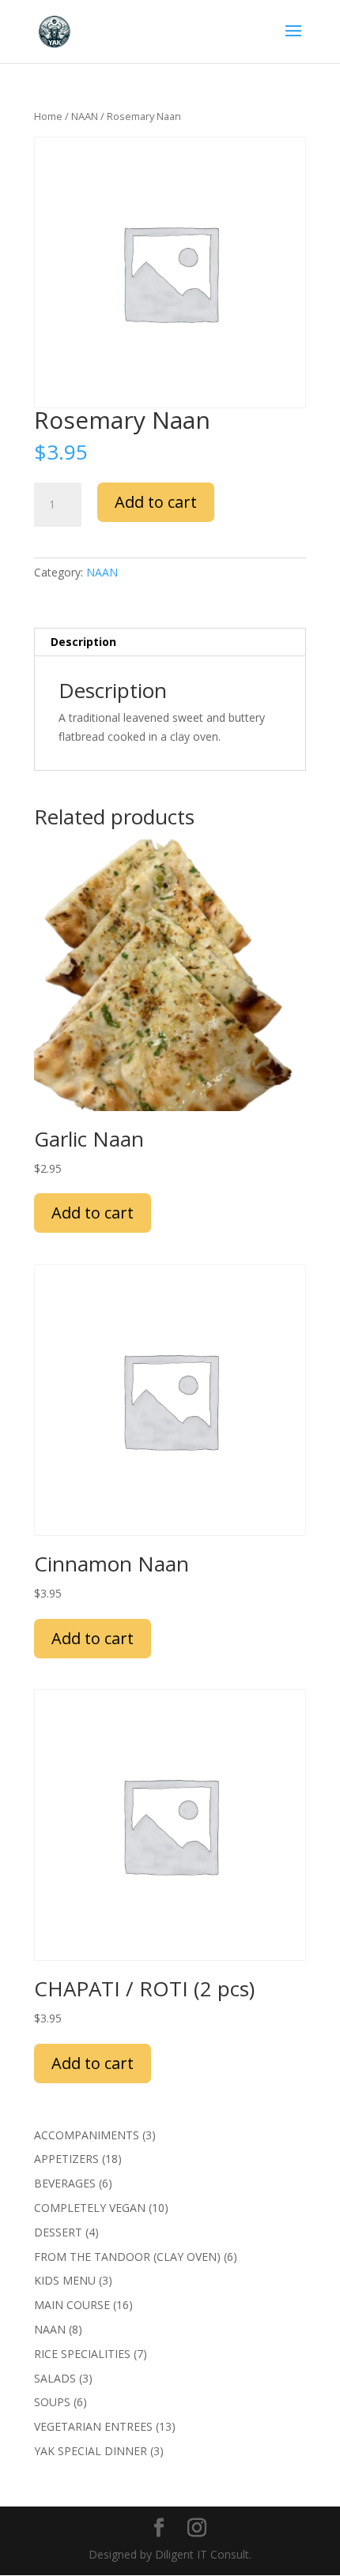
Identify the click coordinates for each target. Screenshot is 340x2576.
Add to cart (156, 502)
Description (83, 642)
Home (48, 116)
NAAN (85, 116)
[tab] (170, 642)
